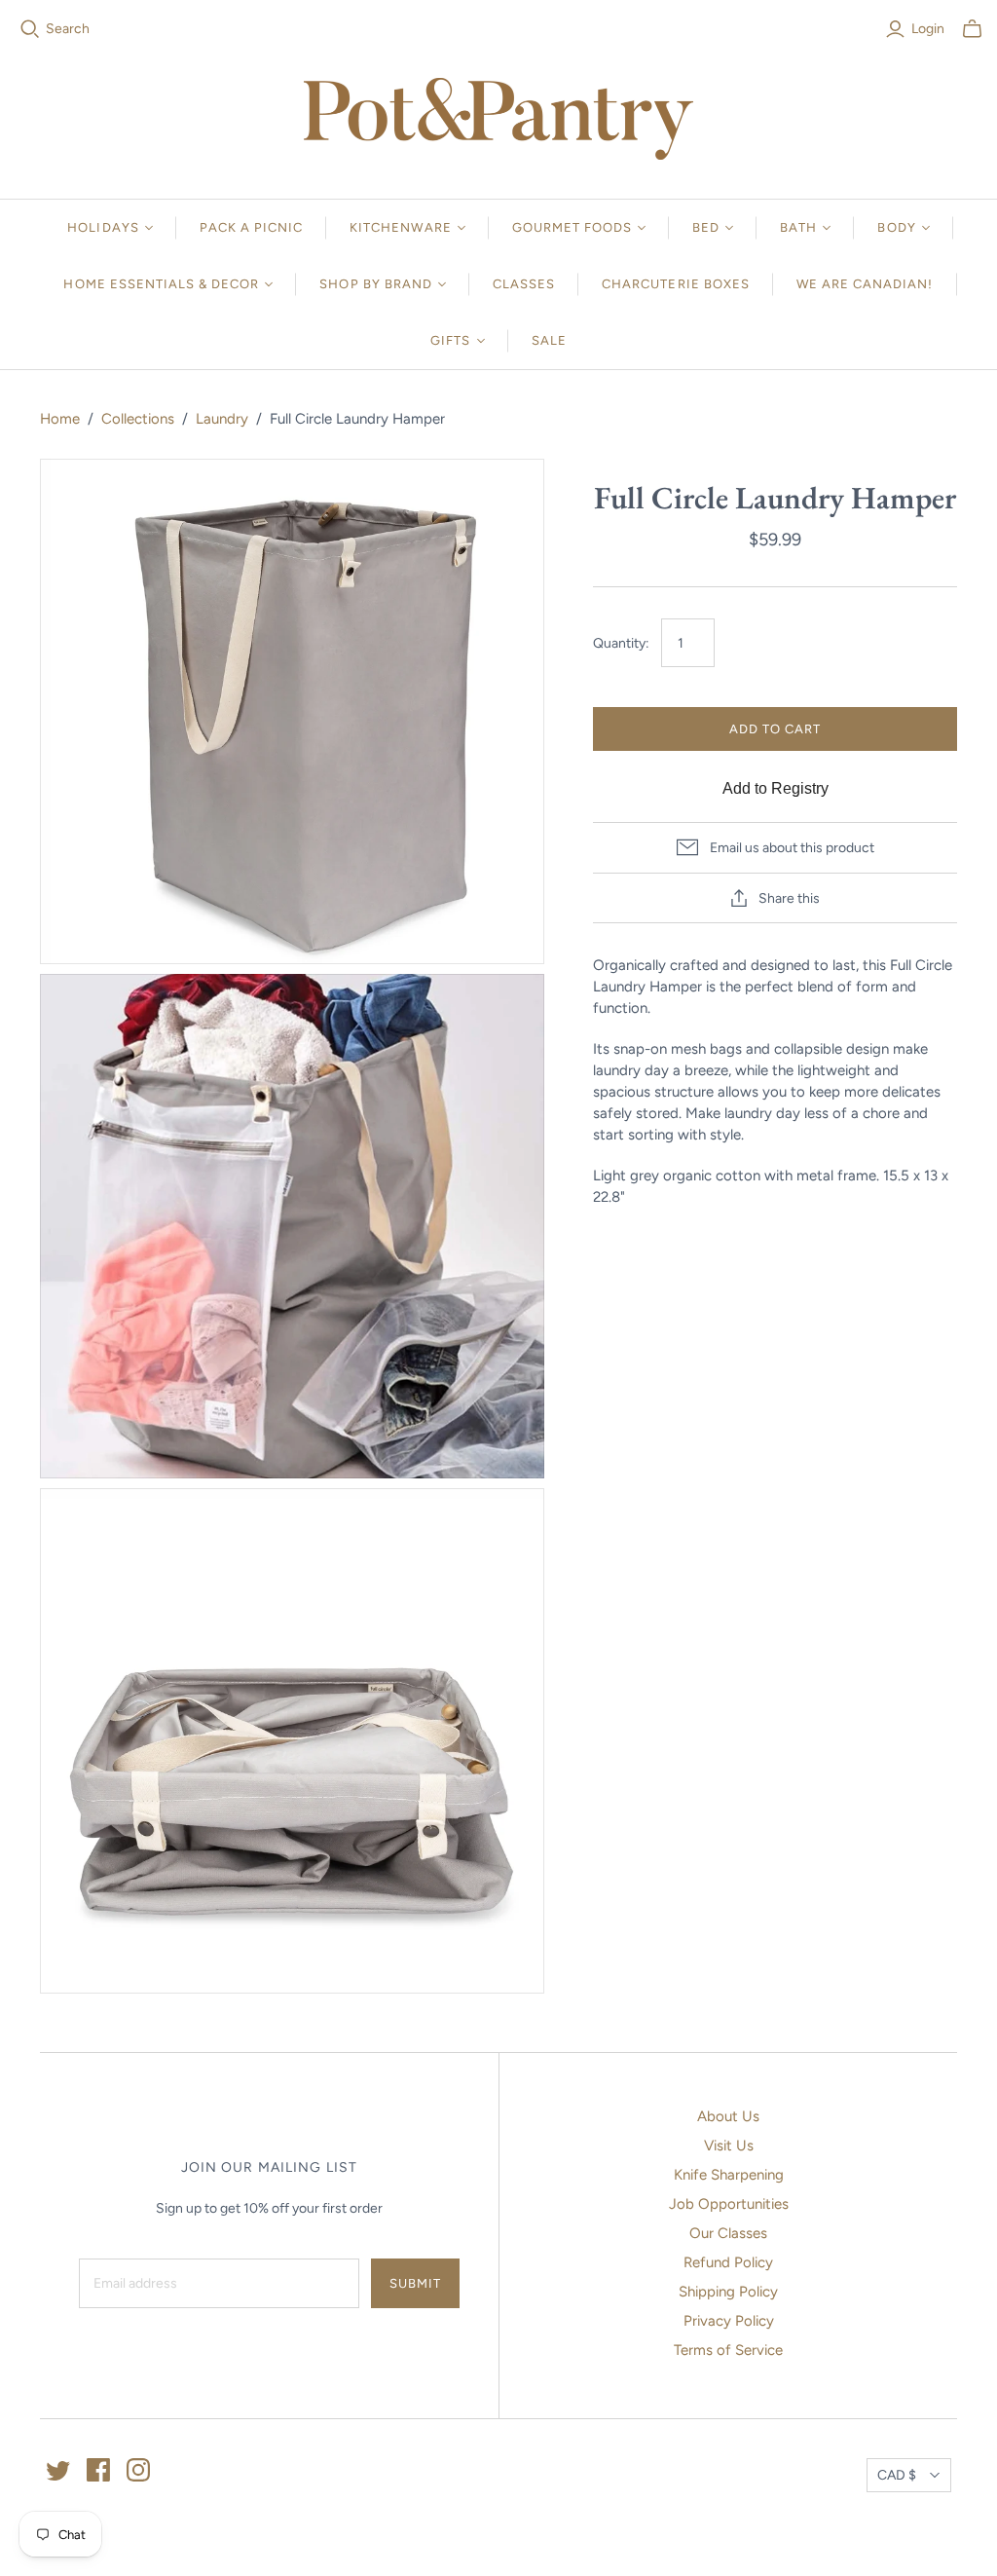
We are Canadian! (865, 284)
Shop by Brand (376, 284)
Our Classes (728, 2233)
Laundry (222, 419)
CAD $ (897, 2475)
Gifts (450, 340)
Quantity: (621, 643)
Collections (138, 419)
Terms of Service (728, 2350)
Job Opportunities (729, 2204)
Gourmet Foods (572, 227)
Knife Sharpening (729, 2175)
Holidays (103, 227)
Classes (524, 284)
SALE (549, 340)
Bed (706, 227)
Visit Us (729, 2146)
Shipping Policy (728, 2292)
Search (68, 29)
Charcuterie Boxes (676, 284)
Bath (798, 227)
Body (896, 227)
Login (928, 29)
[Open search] (30, 29)
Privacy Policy (729, 2321)
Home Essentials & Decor (161, 284)
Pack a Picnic (252, 227)
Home (60, 419)
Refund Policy (728, 2262)
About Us (728, 2116)
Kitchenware (400, 227)
